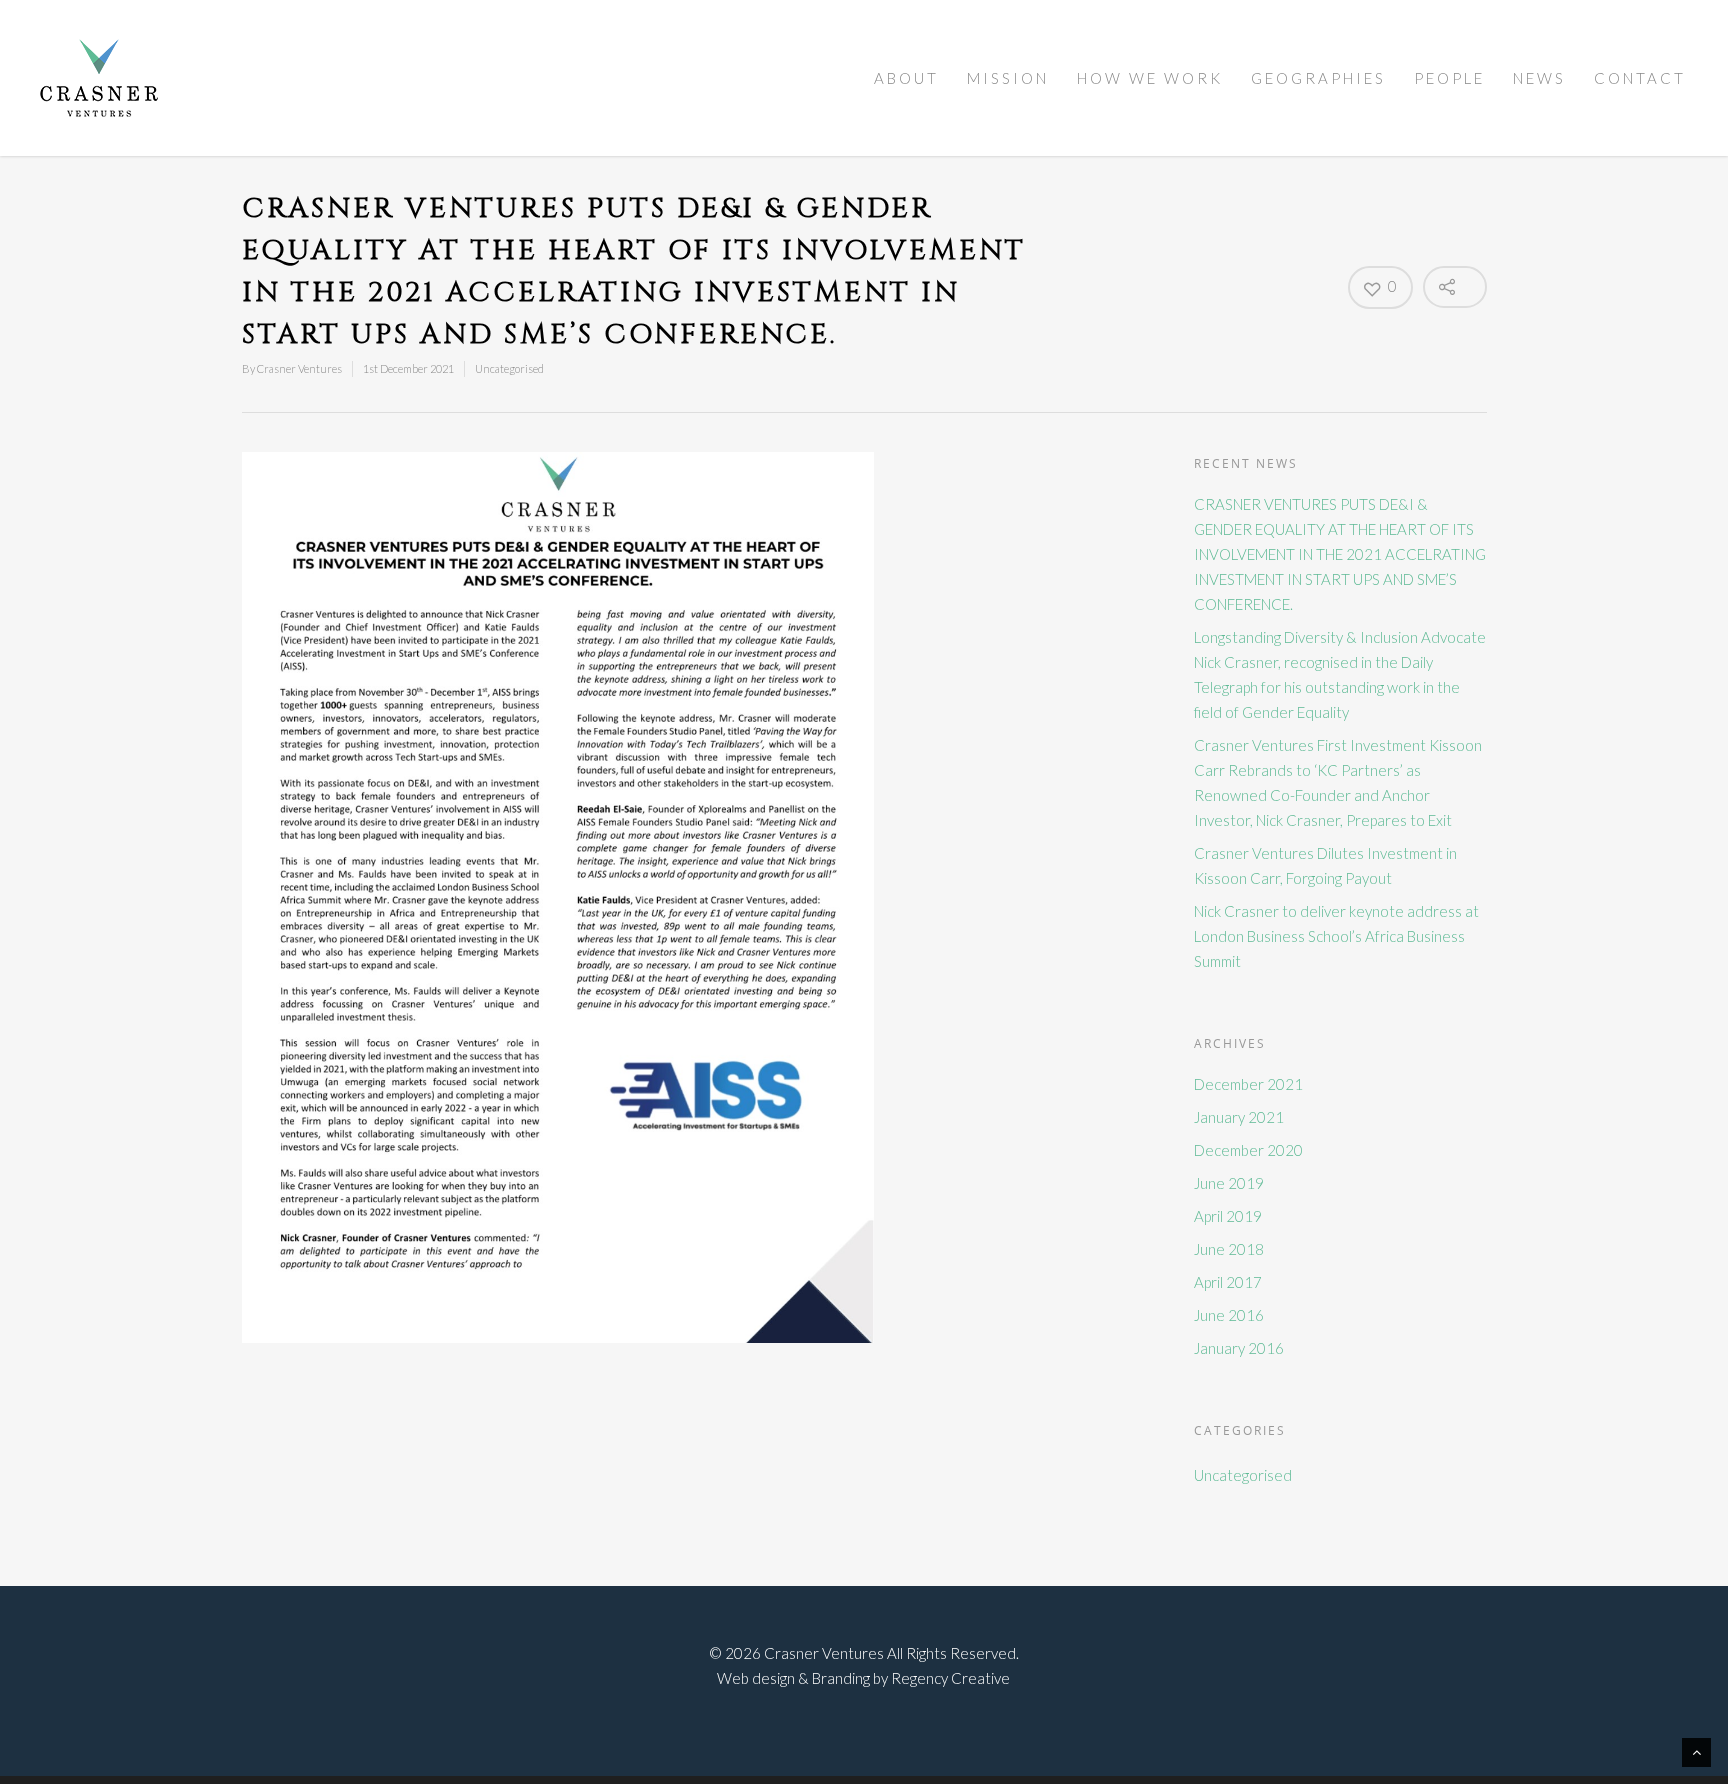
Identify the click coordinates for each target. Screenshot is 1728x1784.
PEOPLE (1449, 78)
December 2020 (1248, 1150)
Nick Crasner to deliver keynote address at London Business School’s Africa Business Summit (1336, 936)
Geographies (1318, 78)
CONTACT (1640, 78)
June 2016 (1229, 1315)
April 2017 (1228, 1282)
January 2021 (1239, 1117)
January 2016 (1239, 1348)
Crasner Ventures (299, 368)
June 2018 (1229, 1249)
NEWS (1539, 78)
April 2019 (1228, 1216)
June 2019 (1229, 1183)
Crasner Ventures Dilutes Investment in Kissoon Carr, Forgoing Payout (1325, 865)
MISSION (1008, 78)
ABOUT (906, 78)
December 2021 (1248, 1084)
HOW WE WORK (1150, 78)
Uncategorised (509, 368)
